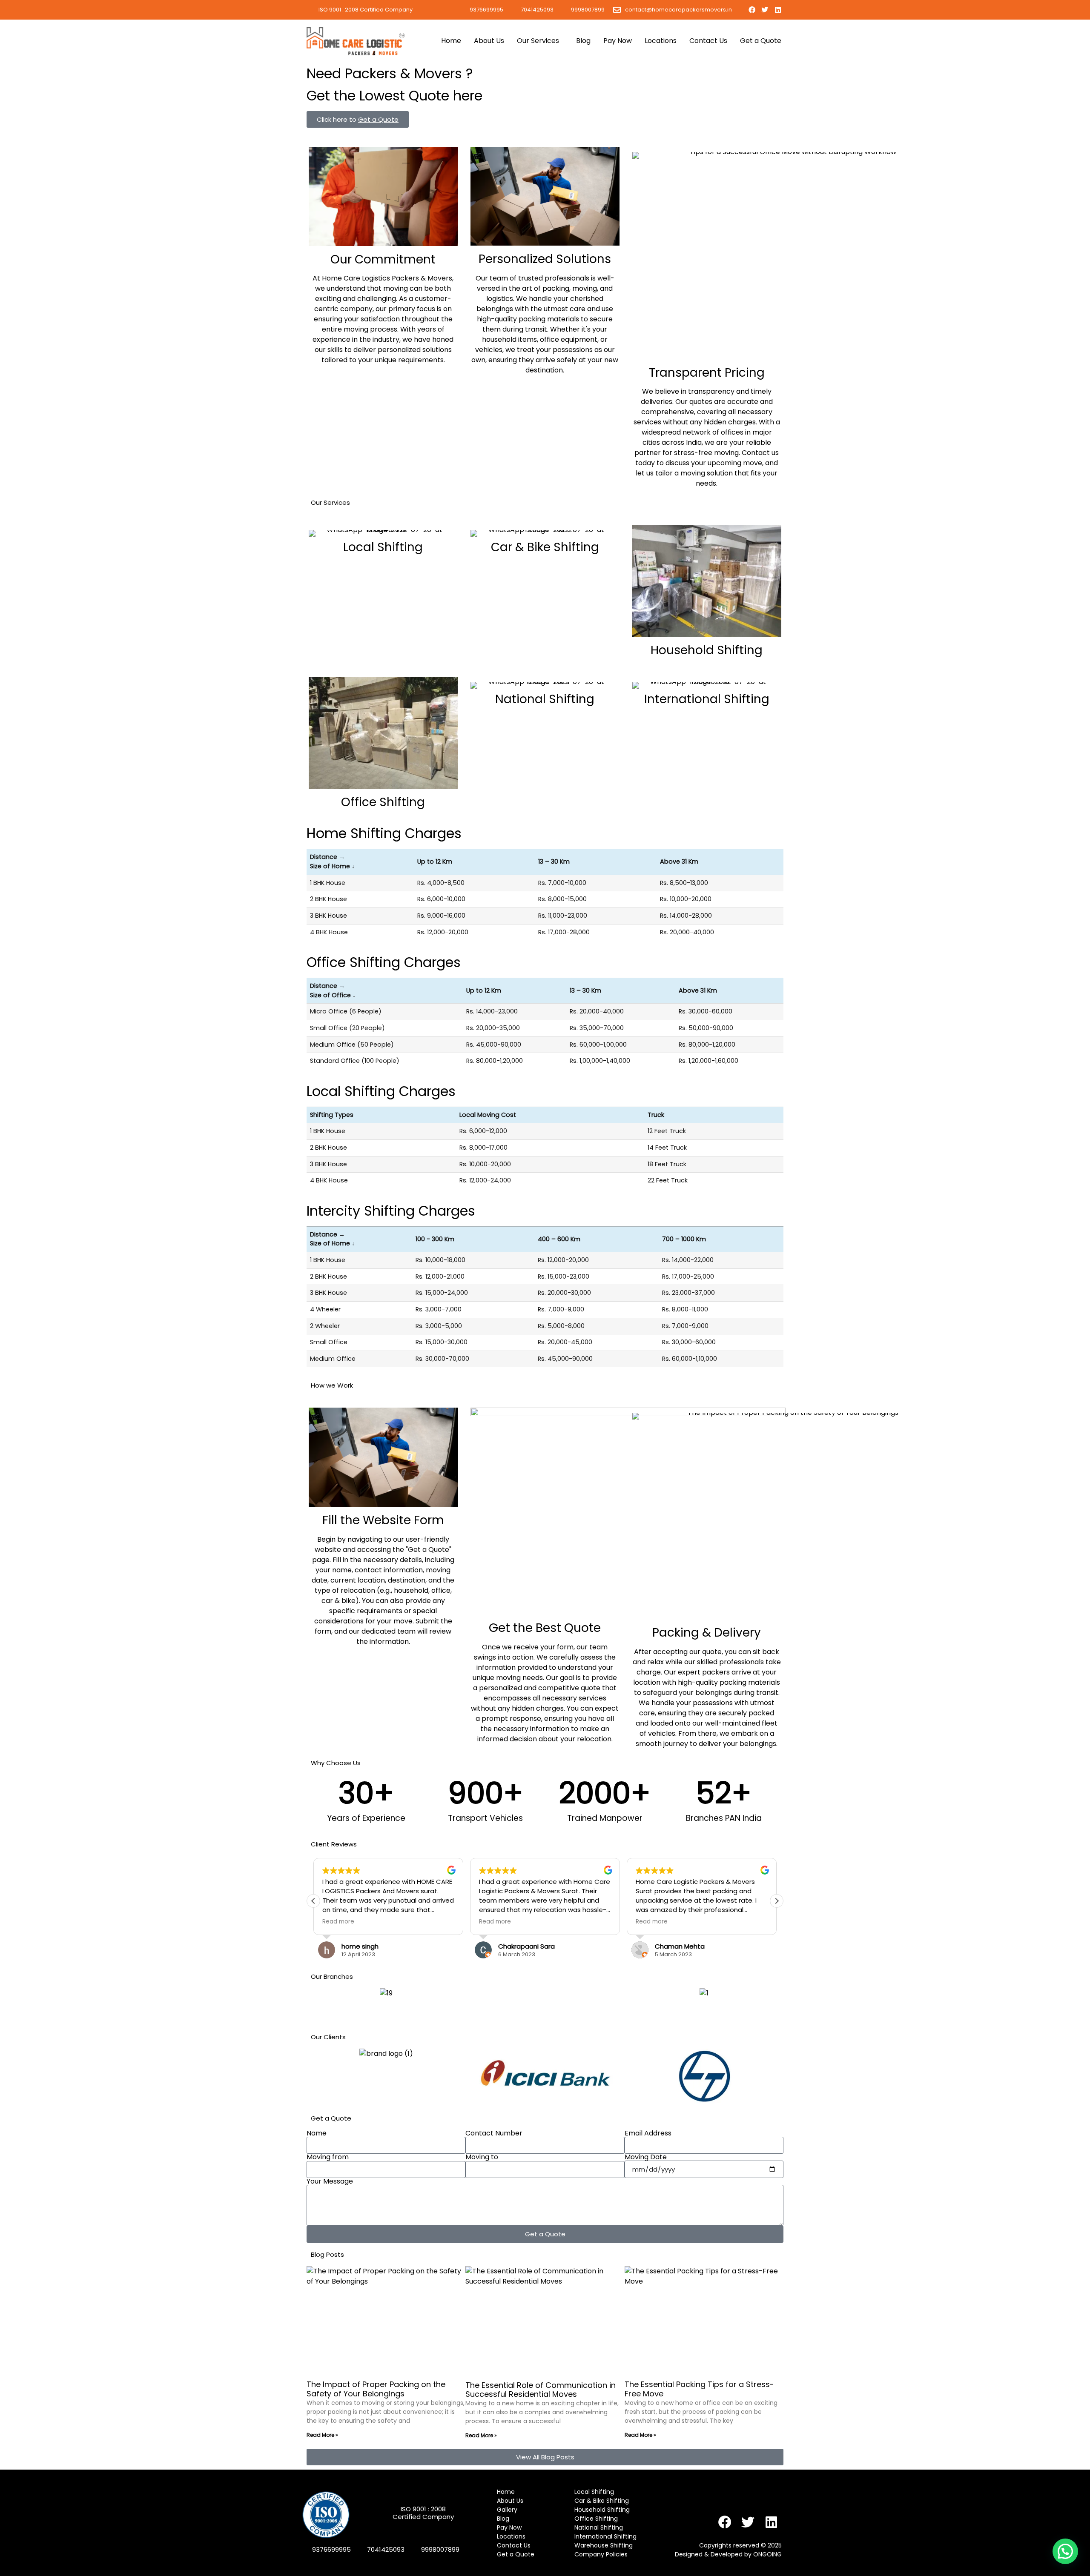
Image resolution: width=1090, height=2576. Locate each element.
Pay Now (618, 41)
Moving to (482, 2157)
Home (451, 41)
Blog (583, 41)
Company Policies (601, 2554)
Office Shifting (383, 802)
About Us (489, 41)
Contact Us (708, 41)
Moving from (328, 2157)
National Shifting (545, 699)
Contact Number (494, 2133)
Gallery (507, 2510)
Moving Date (646, 2157)
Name (317, 2133)
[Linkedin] (778, 10)
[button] (777, 1901)
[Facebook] (752, 10)
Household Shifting (707, 650)
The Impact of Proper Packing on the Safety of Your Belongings (376, 2389)
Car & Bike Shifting (545, 547)
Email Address (648, 2133)
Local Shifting (383, 547)
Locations (661, 41)
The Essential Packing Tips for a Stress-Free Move (699, 2389)
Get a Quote (761, 41)
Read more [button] (338, 1922)
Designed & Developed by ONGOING (728, 2554)
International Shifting (707, 699)
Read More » (322, 2435)
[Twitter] (765, 10)
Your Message (330, 2181)
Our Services (538, 41)
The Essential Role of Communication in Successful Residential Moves (541, 2390)
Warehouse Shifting (604, 2545)
